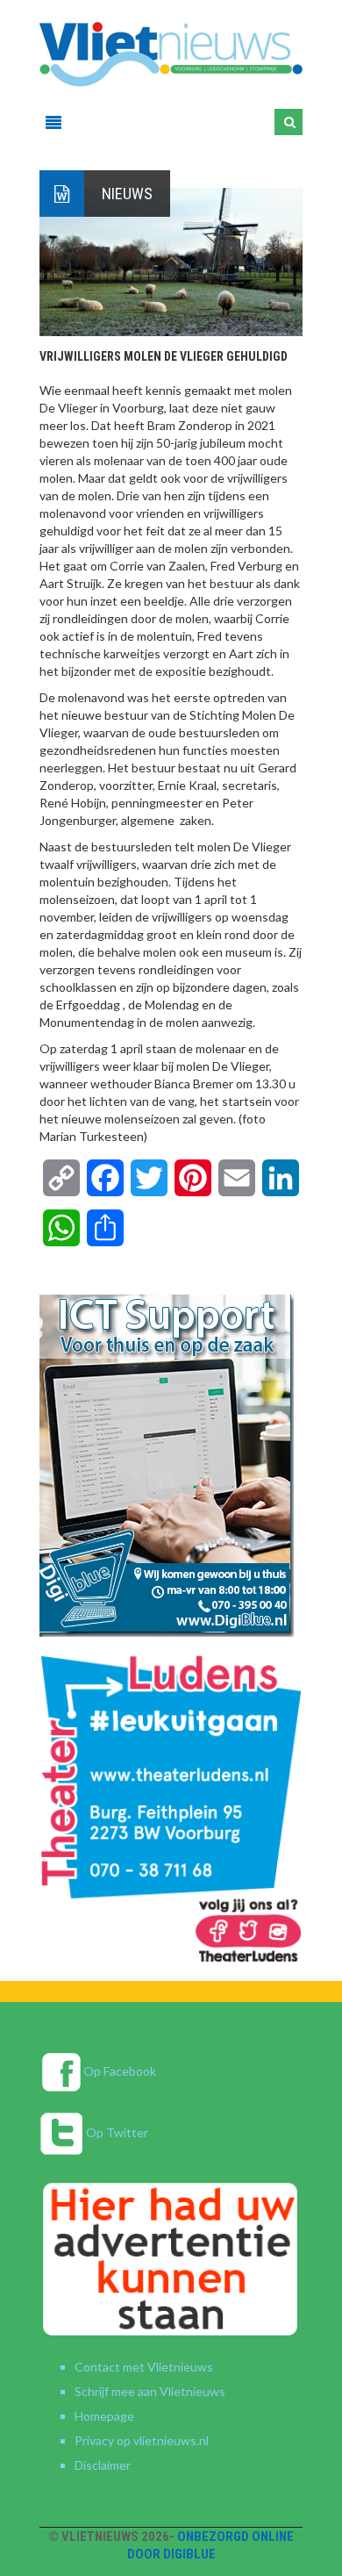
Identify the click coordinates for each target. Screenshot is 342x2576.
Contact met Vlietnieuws (144, 2367)
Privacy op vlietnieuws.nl (142, 2440)
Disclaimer (103, 2465)
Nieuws (127, 194)
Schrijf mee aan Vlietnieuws (150, 2391)
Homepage (104, 2416)
